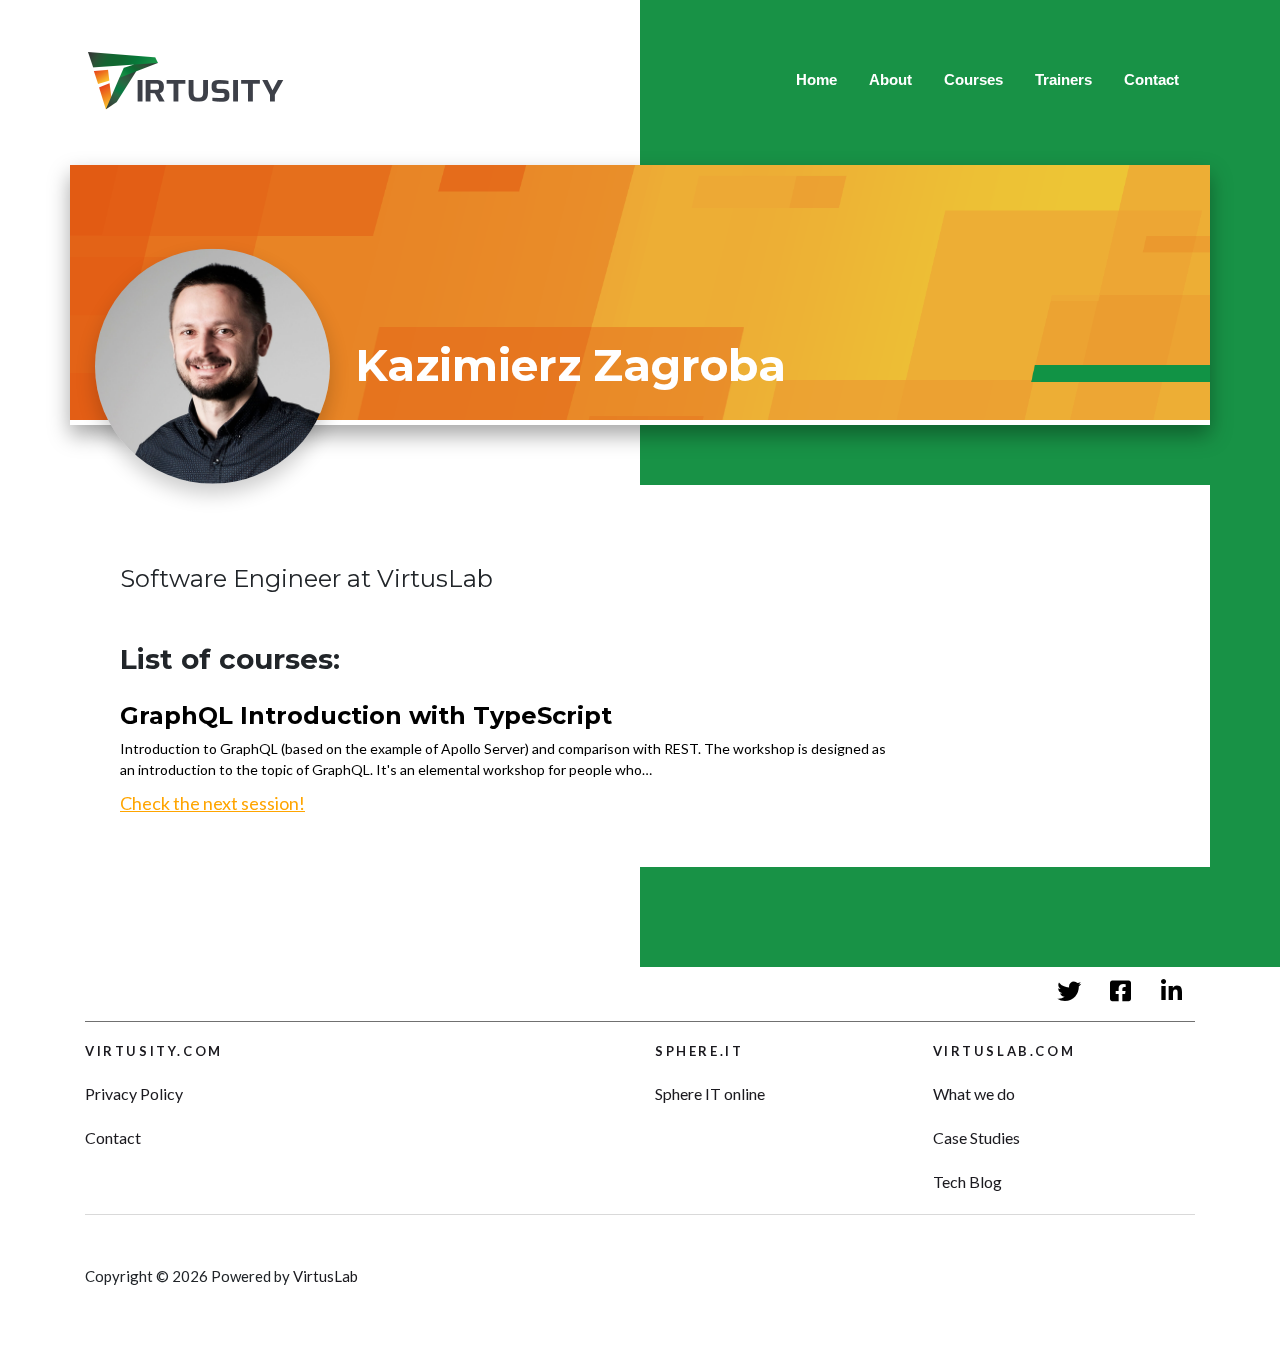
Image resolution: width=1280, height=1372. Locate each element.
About (890, 79)
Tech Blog (967, 1181)
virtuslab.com (1004, 1051)
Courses (973, 79)
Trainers (1063, 79)
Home (816, 79)
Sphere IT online (710, 1093)
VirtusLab (325, 1276)
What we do (974, 1093)
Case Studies (976, 1137)
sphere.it (699, 1051)
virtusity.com (154, 1051)
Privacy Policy (134, 1093)
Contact (1151, 79)
